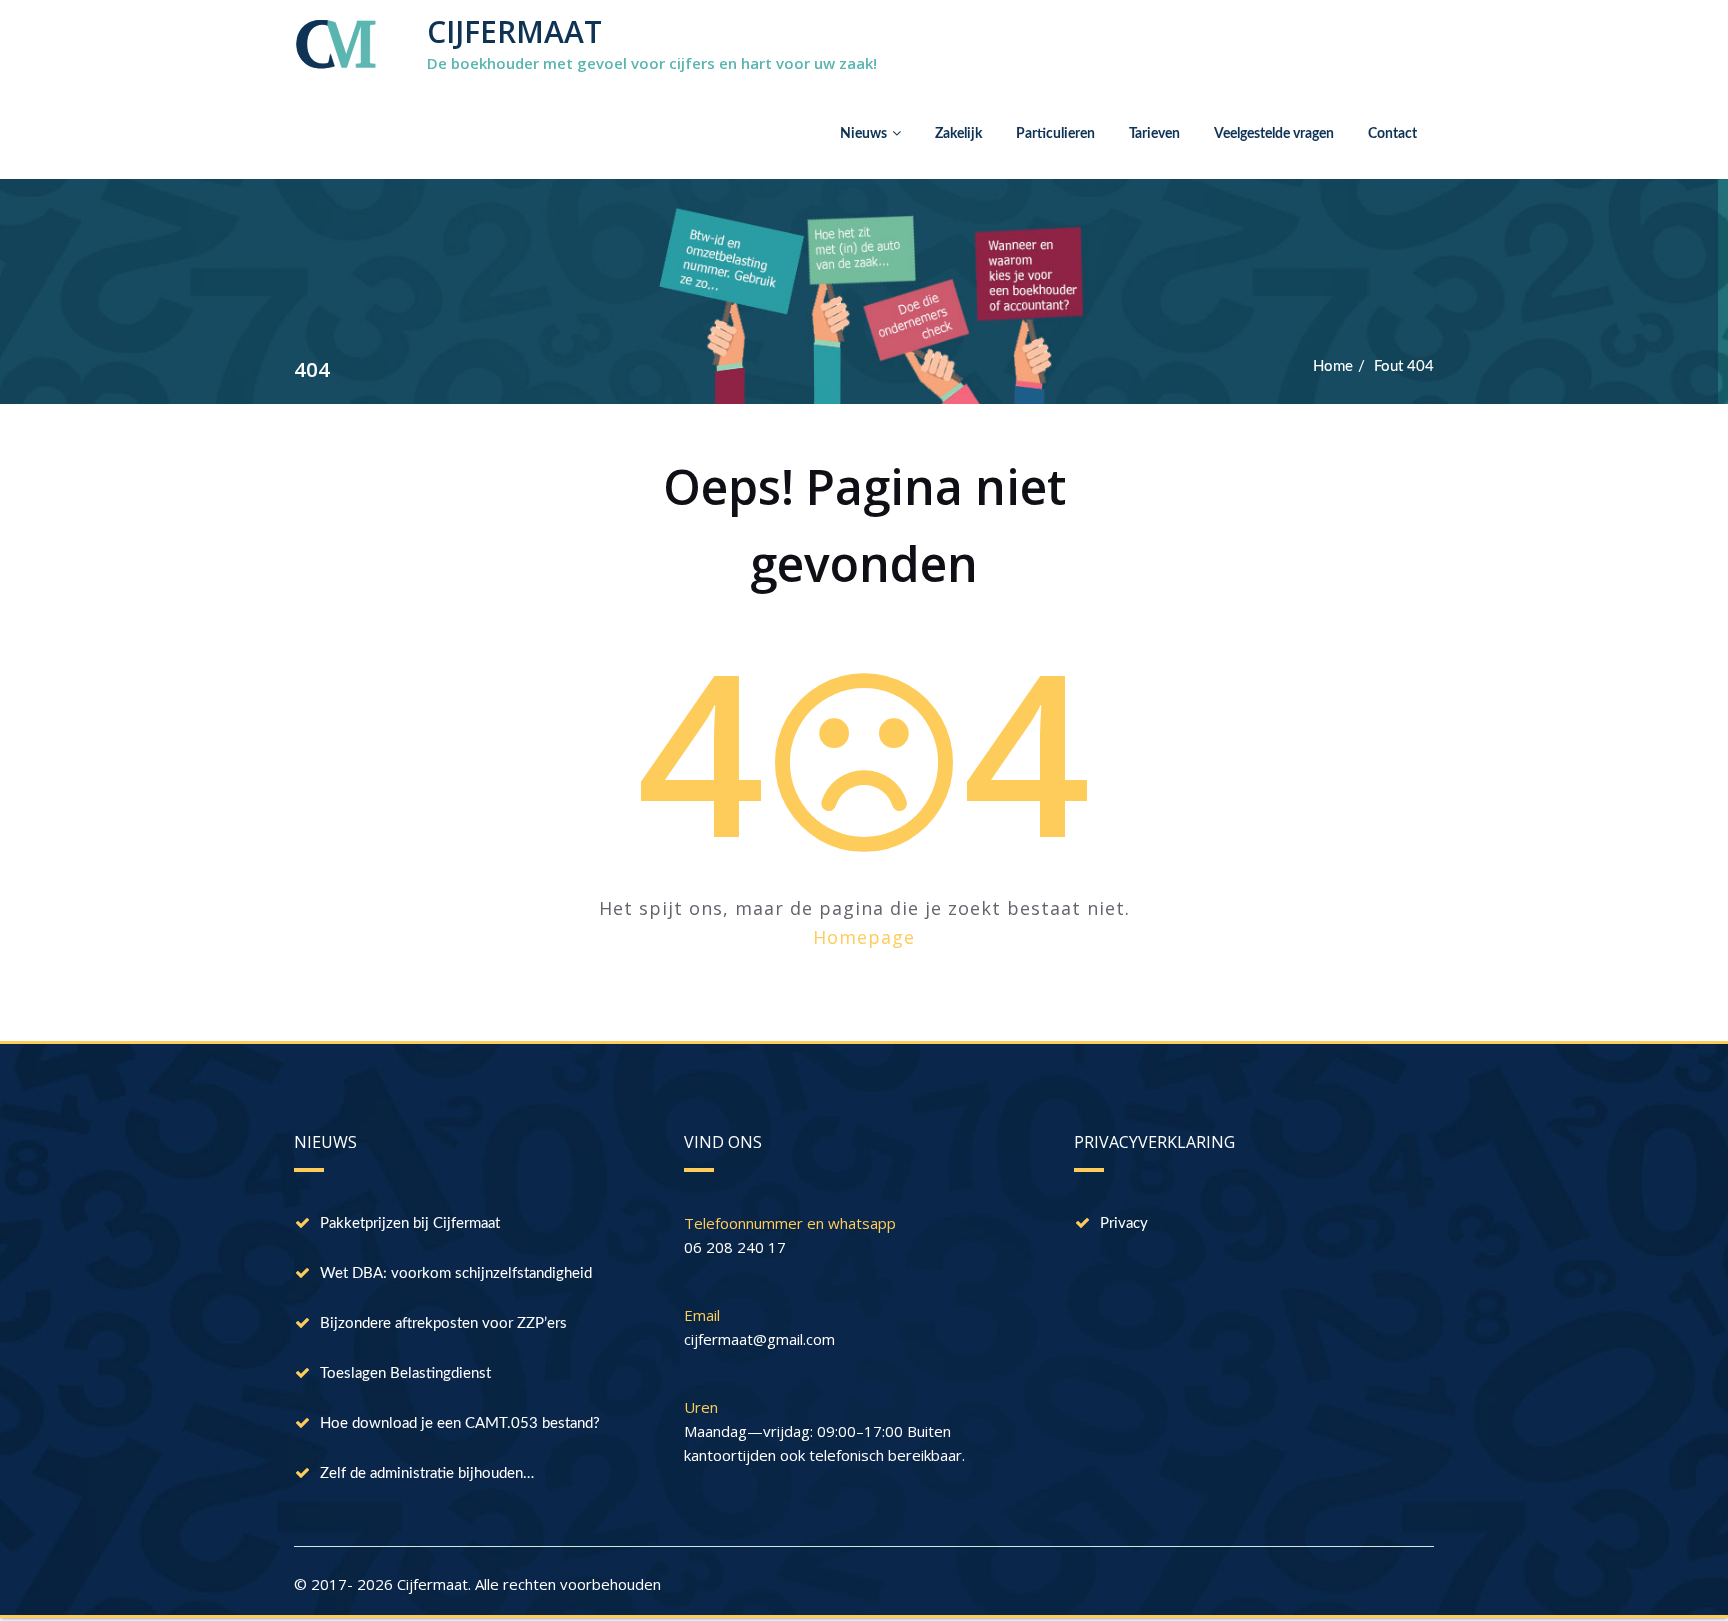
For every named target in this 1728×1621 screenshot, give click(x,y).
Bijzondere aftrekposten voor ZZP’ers (443, 1323)
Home (1333, 366)
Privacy (1124, 1223)
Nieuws (863, 134)
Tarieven (1154, 134)
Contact (1392, 134)
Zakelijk (958, 134)
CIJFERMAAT (514, 31)
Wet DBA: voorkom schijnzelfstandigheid (456, 1273)
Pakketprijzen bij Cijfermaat (410, 1223)
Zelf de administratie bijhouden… (427, 1473)
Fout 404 (1404, 366)
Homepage (864, 937)
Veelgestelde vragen (1274, 134)
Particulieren (1055, 134)
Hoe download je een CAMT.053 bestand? (460, 1423)
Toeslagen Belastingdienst (405, 1373)
